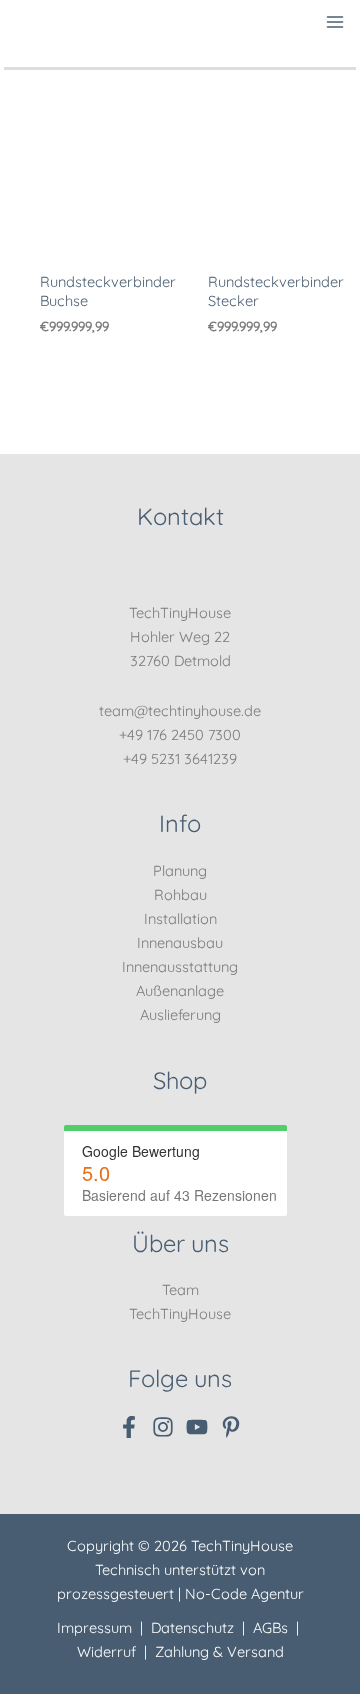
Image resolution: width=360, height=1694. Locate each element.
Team (180, 1289)
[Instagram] (163, 1427)
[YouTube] (197, 1427)
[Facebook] (129, 1427)
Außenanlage (180, 990)
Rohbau (180, 894)
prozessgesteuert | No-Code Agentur (180, 1593)
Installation (180, 918)
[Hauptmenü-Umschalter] (336, 22)
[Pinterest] (231, 1427)
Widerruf (106, 1651)
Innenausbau (180, 942)
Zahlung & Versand (219, 1651)
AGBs (270, 1627)
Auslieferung (180, 1014)
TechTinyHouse (180, 1313)
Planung (180, 870)
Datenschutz (192, 1627)
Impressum (94, 1627)
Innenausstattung (180, 966)
